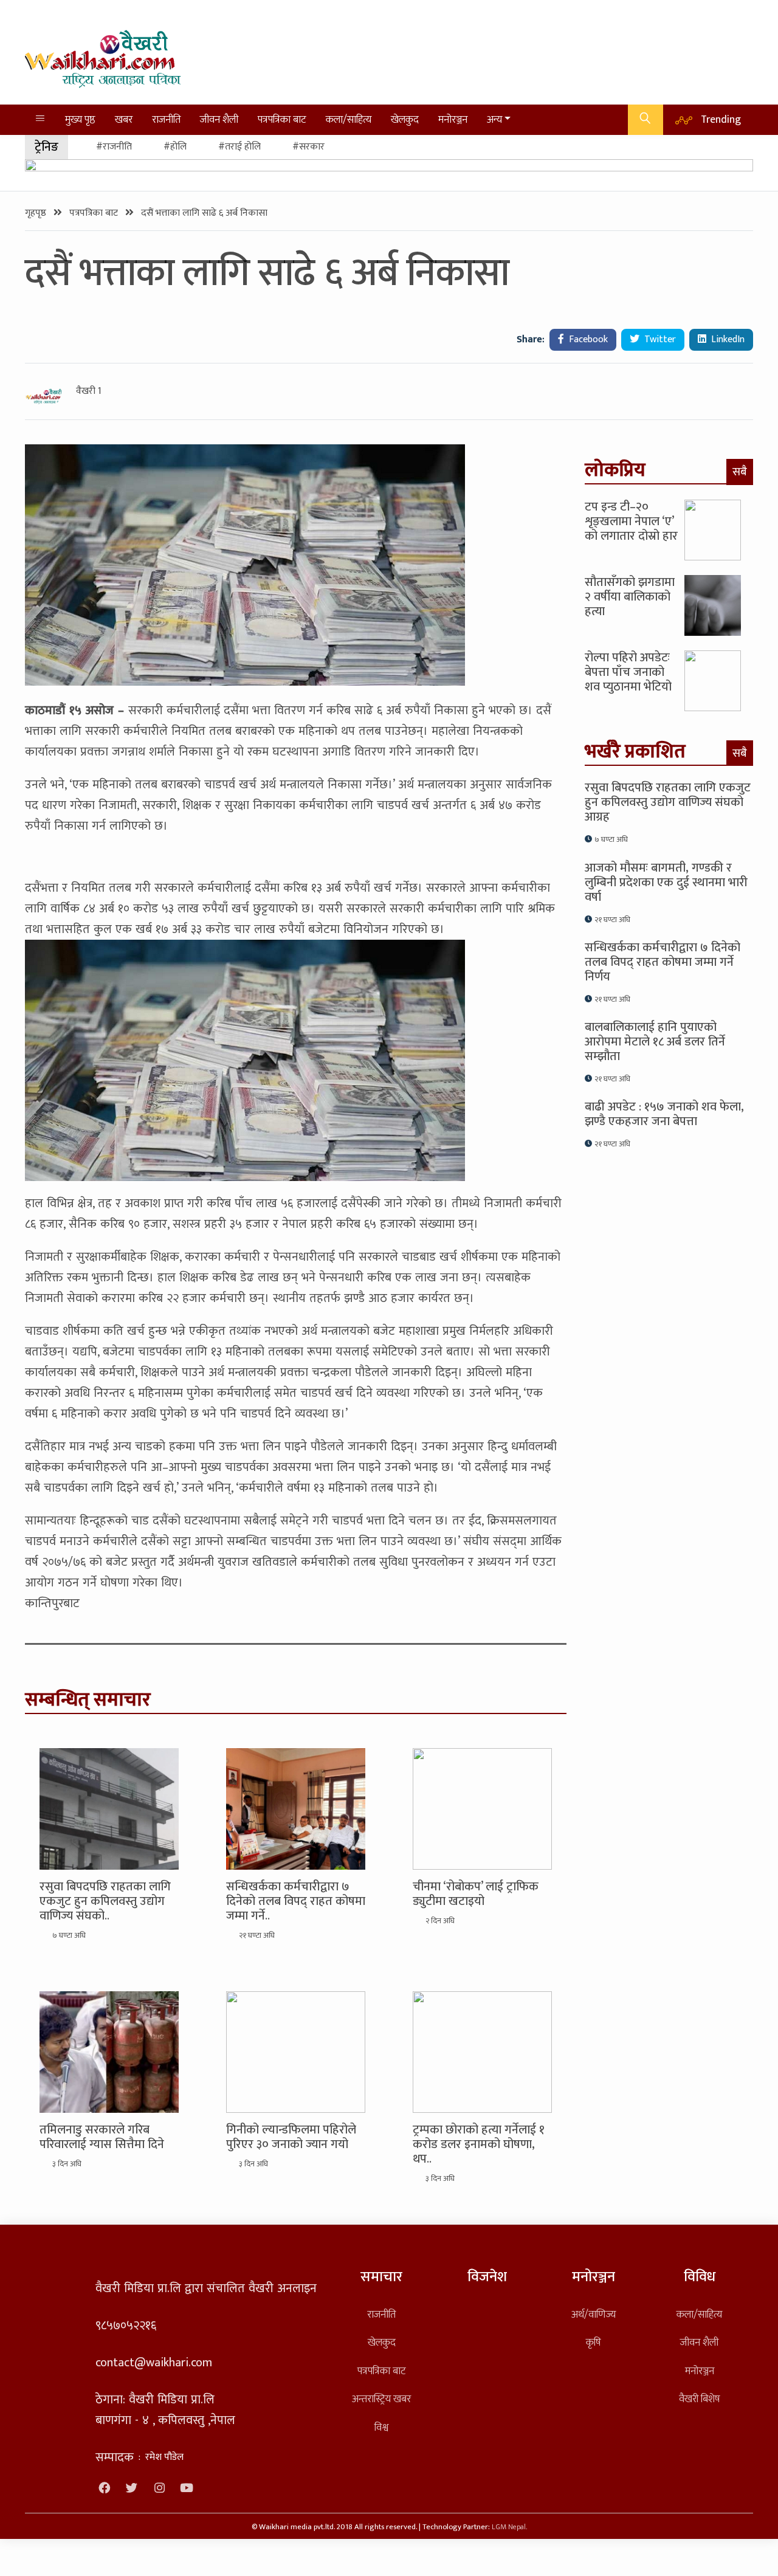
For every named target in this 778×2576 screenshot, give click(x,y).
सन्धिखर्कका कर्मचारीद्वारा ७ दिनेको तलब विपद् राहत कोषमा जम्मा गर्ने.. (296, 1901)
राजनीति (166, 119)
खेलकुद (405, 119)
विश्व (381, 2427)
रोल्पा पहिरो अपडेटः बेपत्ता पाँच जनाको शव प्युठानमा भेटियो (628, 672)
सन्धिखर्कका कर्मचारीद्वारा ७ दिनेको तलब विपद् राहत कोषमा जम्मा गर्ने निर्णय (663, 962)
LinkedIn (727, 339)
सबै (740, 472)
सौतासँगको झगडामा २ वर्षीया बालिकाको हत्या (630, 597)
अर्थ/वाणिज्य (594, 2314)
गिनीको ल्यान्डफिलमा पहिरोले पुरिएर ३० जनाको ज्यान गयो (291, 2137)
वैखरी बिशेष (699, 2399)
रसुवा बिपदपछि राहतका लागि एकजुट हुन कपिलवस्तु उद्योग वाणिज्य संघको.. (105, 1901)
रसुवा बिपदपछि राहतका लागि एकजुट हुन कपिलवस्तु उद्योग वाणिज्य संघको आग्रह (668, 802)
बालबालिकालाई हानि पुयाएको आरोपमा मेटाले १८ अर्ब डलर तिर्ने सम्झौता (655, 1042)
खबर (124, 119)
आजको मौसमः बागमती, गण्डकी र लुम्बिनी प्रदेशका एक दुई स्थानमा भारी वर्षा (666, 883)
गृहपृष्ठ (37, 213)
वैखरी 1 (89, 391)
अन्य (494, 119)
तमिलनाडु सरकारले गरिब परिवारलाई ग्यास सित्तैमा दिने (102, 2137)
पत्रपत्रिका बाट (282, 119)
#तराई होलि (239, 147)
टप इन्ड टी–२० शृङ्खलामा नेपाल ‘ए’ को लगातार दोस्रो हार (631, 522)
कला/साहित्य (349, 119)
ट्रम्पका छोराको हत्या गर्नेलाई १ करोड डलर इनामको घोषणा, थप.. (479, 2144)
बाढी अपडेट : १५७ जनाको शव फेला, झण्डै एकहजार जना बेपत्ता (664, 1114)
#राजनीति (114, 147)
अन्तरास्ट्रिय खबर (381, 2399)
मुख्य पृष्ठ (80, 119)
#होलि (175, 147)
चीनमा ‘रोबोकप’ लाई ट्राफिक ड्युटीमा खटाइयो (476, 1894)
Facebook (587, 339)
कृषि (593, 2342)
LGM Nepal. (509, 2527)
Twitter (659, 339)
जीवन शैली (219, 119)
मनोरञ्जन (453, 119)
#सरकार (308, 147)
